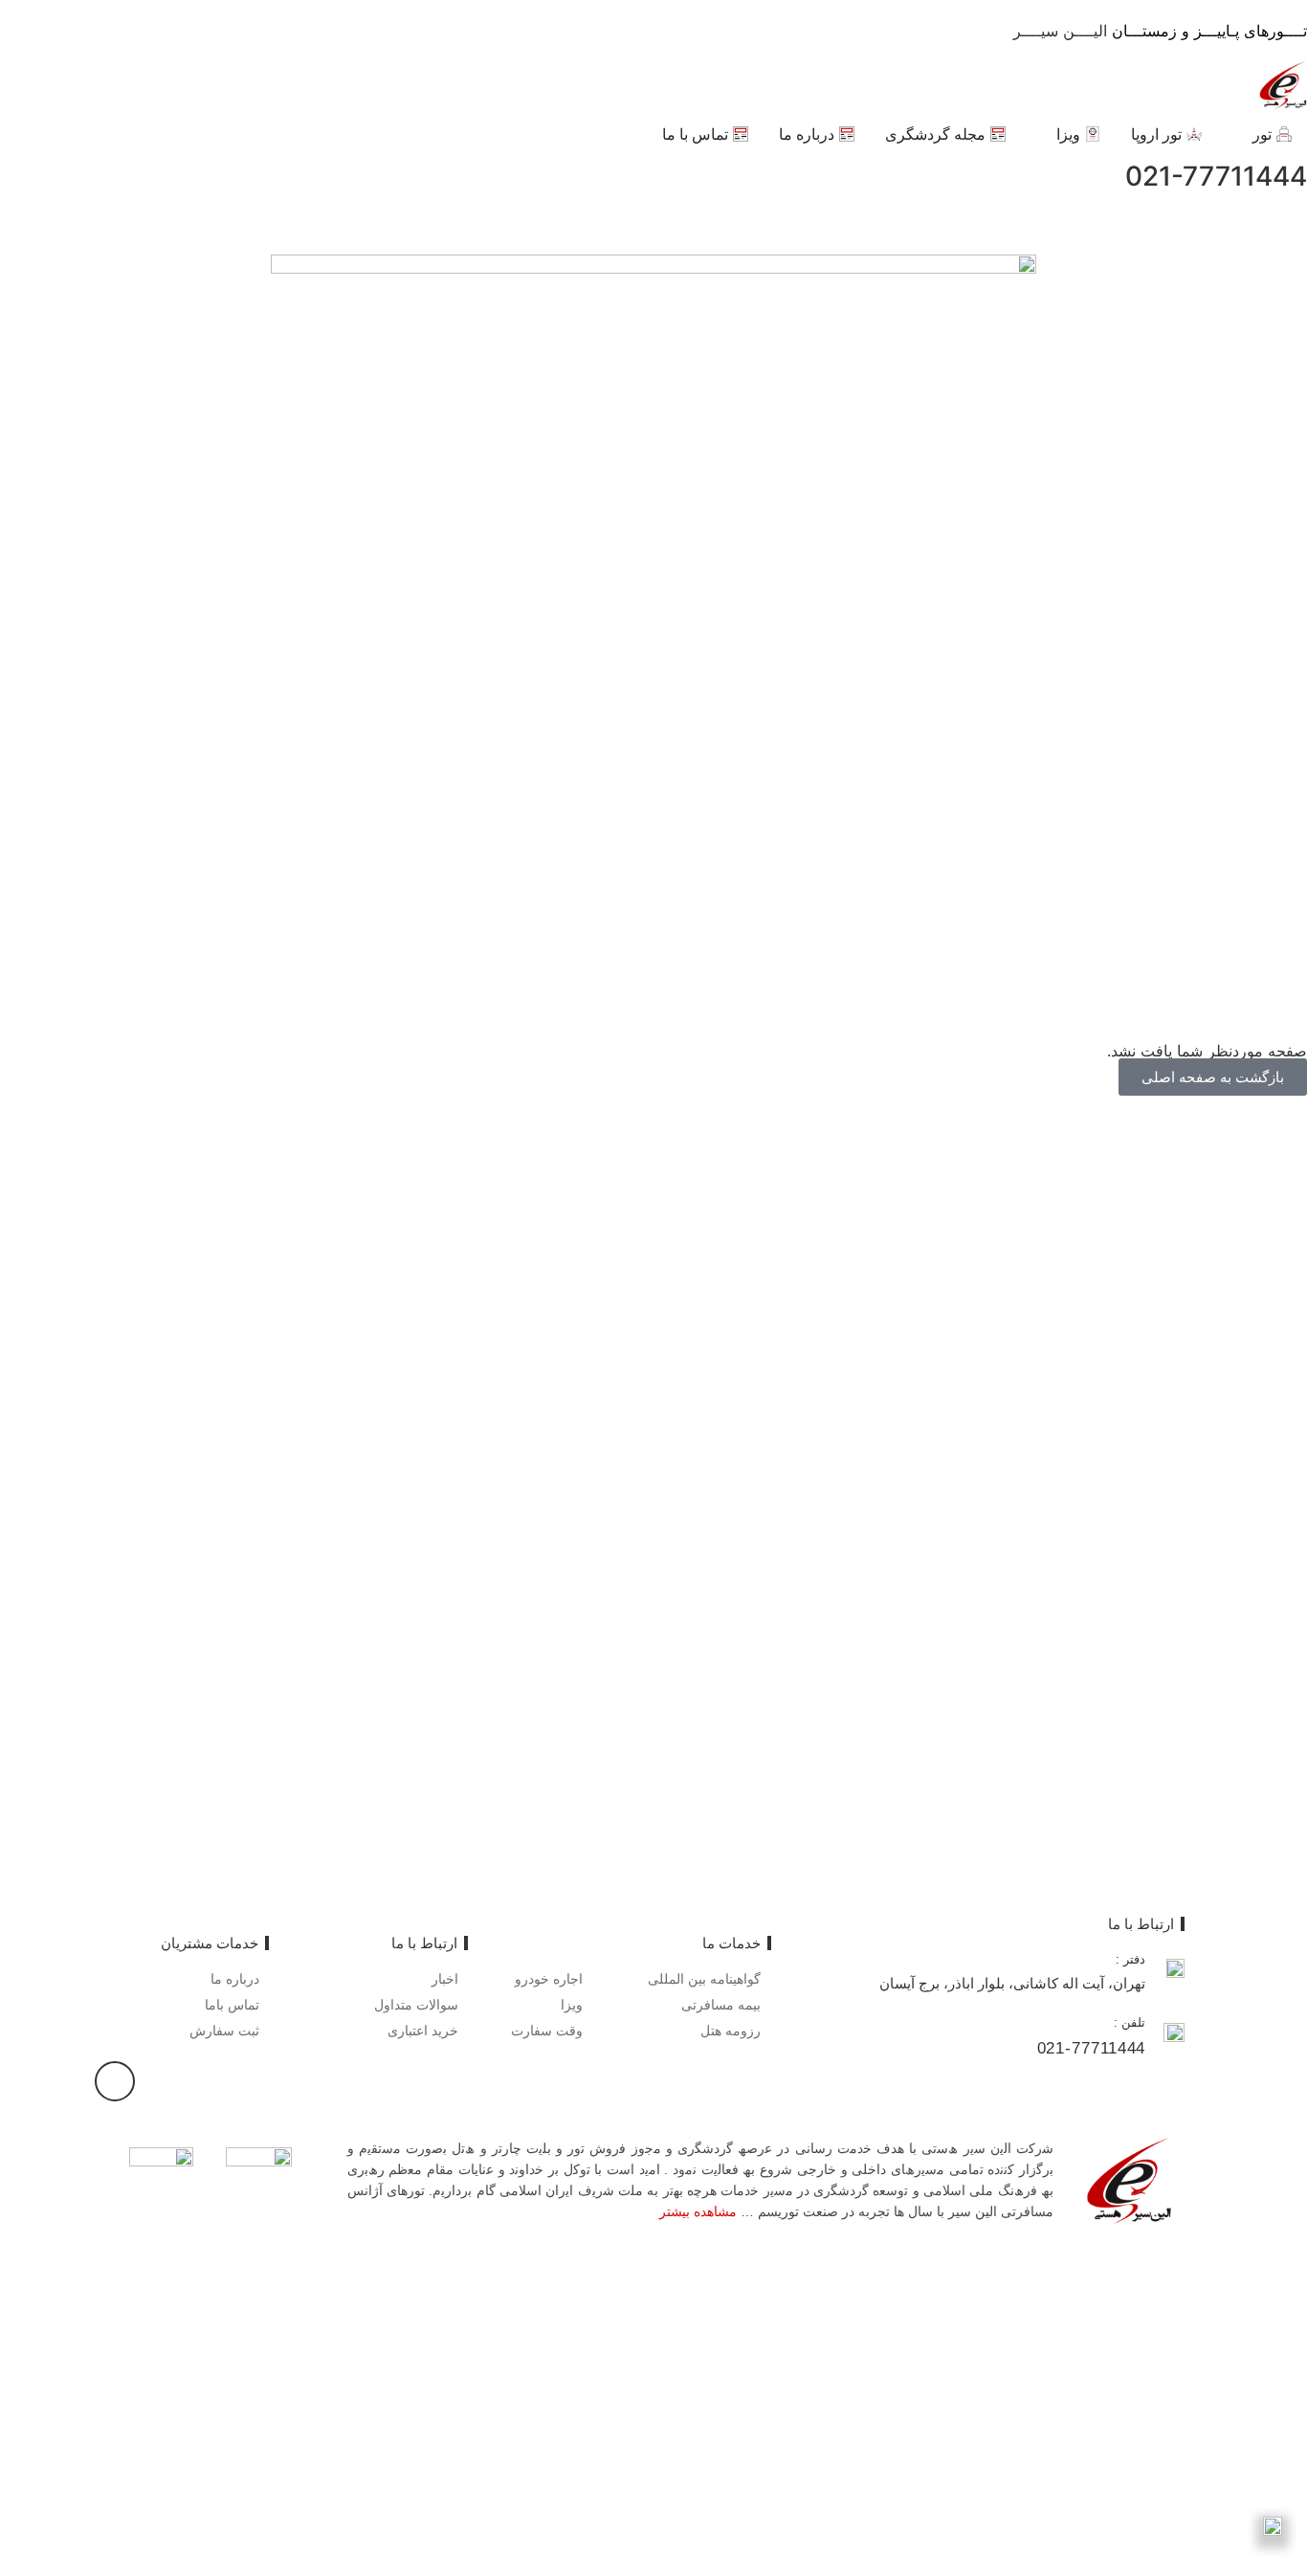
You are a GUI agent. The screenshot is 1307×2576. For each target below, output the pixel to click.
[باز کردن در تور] (1240, 134)
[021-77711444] (24, 177)
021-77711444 (1216, 176)
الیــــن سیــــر (1160, 31)
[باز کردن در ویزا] (1044, 134)
